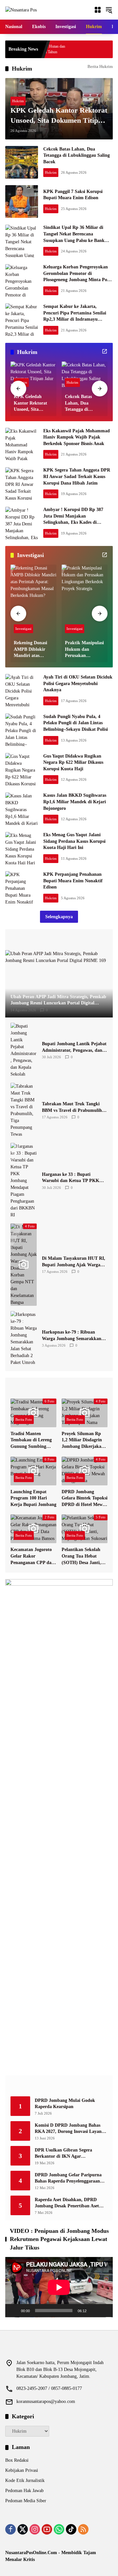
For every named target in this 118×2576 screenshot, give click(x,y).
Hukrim (18, 101)
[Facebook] (10, 2529)
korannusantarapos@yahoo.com (46, 2401)
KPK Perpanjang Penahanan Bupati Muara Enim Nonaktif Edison (73, 881)
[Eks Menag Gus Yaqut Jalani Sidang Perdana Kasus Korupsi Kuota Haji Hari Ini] (22, 848)
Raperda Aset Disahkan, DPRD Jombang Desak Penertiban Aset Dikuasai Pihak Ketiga (67, 2203)
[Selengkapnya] (105, 351)
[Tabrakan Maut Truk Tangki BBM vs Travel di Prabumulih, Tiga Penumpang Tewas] (24, 1110)
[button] (109, 10)
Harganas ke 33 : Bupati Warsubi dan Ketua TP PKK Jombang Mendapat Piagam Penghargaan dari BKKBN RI (72, 1178)
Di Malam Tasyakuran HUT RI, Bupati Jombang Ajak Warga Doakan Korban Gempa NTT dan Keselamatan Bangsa (74, 1262)
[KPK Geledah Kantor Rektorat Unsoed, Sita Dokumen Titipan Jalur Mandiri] (33, 376)
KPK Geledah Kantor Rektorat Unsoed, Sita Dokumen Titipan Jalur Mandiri (59, 116)
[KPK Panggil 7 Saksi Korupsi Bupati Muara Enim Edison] (22, 201)
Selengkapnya (59, 917)
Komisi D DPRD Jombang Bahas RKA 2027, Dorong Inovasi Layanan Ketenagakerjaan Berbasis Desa (71, 2129)
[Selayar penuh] (104, 2311)
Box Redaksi (17, 2460)
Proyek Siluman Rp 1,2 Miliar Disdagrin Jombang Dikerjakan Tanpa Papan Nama (83, 1440)
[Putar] (14, 2311)
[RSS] (83, 2529)
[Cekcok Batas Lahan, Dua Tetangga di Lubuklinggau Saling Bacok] (22, 162)
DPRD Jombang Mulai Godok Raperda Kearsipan (65, 2104)
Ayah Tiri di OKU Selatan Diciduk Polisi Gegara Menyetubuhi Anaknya (78, 683)
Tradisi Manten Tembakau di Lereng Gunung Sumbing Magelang (31, 1440)
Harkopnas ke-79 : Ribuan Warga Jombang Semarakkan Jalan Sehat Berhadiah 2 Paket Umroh (73, 1336)
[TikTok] (71, 2529)
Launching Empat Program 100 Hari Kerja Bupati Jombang (33, 1498)
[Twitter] (23, 2529)
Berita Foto (24, 1419)
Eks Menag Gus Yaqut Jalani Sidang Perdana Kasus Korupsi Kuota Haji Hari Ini (74, 841)
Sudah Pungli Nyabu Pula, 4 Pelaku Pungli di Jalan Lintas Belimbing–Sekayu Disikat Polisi (76, 723)
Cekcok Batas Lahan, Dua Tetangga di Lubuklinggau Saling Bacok (77, 155)
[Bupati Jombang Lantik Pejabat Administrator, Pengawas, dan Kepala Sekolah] (24, 1050)
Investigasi (23, 629)
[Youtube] (47, 2529)
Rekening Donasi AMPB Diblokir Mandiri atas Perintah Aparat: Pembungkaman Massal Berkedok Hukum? (31, 650)
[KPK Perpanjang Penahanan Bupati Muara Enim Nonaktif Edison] (22, 888)
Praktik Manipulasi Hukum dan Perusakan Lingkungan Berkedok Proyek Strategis (84, 650)
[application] (59, 2287)
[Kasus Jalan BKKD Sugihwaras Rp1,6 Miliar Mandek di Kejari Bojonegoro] (22, 809)
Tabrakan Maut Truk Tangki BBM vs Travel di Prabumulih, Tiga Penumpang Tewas (73, 1107)
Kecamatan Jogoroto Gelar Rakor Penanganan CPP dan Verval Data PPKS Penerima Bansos (32, 1556)
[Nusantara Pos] (21, 10)
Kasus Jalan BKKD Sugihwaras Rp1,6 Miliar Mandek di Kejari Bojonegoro (75, 802)
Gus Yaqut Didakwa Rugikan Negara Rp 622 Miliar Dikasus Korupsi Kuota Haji (73, 762)
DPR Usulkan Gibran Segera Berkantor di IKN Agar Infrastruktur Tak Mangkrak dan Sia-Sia (68, 2154)
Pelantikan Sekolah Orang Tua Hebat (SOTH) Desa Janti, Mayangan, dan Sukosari (81, 1556)
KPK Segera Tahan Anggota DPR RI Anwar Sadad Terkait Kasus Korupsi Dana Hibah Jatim (77, 476)
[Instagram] (35, 2529)
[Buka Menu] (98, 10)
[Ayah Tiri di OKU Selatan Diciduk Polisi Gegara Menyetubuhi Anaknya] (22, 690)
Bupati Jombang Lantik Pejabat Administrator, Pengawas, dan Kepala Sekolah (74, 1047)
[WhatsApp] (59, 2529)
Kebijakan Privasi (22, 2470)
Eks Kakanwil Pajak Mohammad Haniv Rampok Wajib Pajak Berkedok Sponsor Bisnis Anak (77, 437)
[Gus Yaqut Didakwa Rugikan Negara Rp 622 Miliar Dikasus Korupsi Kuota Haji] (22, 769)
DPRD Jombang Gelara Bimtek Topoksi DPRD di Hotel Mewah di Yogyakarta (85, 1499)
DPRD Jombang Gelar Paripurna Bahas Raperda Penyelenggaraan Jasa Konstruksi (68, 2178)
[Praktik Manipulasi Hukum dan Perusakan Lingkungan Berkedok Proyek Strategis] (85, 600)
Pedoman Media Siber (26, 2501)
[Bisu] (94, 2311)
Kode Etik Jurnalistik (25, 2480)
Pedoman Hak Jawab (24, 2491)
